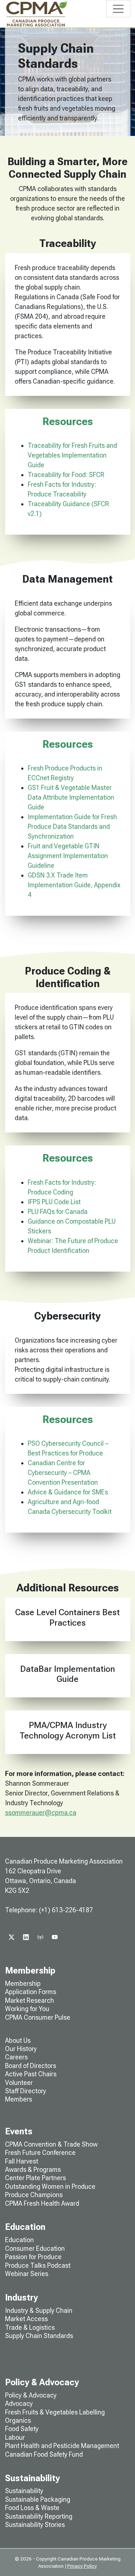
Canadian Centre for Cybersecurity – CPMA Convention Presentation (63, 1473)
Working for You (27, 2009)
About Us (18, 2040)
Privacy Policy (82, 2566)
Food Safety (22, 2429)
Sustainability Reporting (39, 2516)
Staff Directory (26, 2091)
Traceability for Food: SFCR (66, 475)
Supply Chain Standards (39, 2336)
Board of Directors (31, 2066)
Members (19, 2099)
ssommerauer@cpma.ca (41, 1813)
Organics (18, 2420)
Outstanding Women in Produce (50, 2186)
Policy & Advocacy (31, 2395)
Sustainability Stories (35, 2525)
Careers (16, 2057)
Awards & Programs (33, 2170)
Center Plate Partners (35, 2178)
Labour (15, 2437)
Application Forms (31, 1992)
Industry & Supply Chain (39, 2310)
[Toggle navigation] (118, 9)
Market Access (26, 2319)
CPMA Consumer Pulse (38, 2017)
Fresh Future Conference (40, 2153)
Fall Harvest (22, 2161)
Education (19, 2240)
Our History (21, 2049)
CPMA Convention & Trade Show (51, 2144)
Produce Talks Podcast (38, 2265)
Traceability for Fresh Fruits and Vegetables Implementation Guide (72, 455)
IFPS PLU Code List (54, 1202)
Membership (23, 1983)
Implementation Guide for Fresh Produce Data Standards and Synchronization (72, 827)
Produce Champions (34, 2195)
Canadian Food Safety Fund (44, 2454)
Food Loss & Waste (32, 2508)
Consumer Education (35, 2248)
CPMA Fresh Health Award (42, 2203)
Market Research (30, 2000)
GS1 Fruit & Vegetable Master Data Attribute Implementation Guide (71, 797)
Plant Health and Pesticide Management (62, 2446)
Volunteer (19, 2083)
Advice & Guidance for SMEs (68, 1492)
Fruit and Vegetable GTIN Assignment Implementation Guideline (68, 856)
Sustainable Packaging (38, 2499)
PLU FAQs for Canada (58, 1212)
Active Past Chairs (31, 2074)
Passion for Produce (33, 2257)
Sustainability (24, 2491)
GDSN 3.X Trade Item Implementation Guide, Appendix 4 (74, 885)
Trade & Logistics (30, 2327)
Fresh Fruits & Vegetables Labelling (55, 2412)
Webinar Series (27, 2274)
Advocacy (19, 2403)
